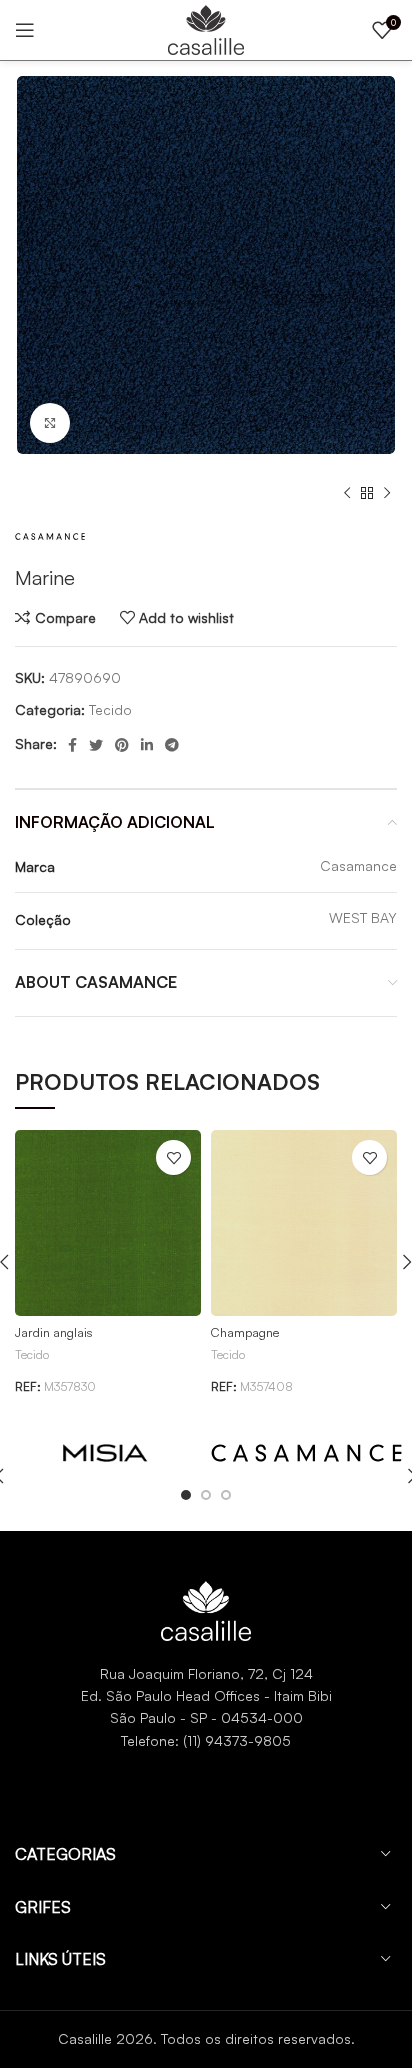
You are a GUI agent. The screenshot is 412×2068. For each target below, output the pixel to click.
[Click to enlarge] (50, 423)
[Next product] (387, 494)
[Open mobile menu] (25, 30)
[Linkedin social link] (147, 745)
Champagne (245, 1332)
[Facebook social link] (72, 745)
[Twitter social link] (96, 745)
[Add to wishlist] (173, 1157)
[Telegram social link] (172, 745)
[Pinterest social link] (122, 745)
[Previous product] (347, 494)
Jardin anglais (54, 1332)
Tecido (110, 709)
